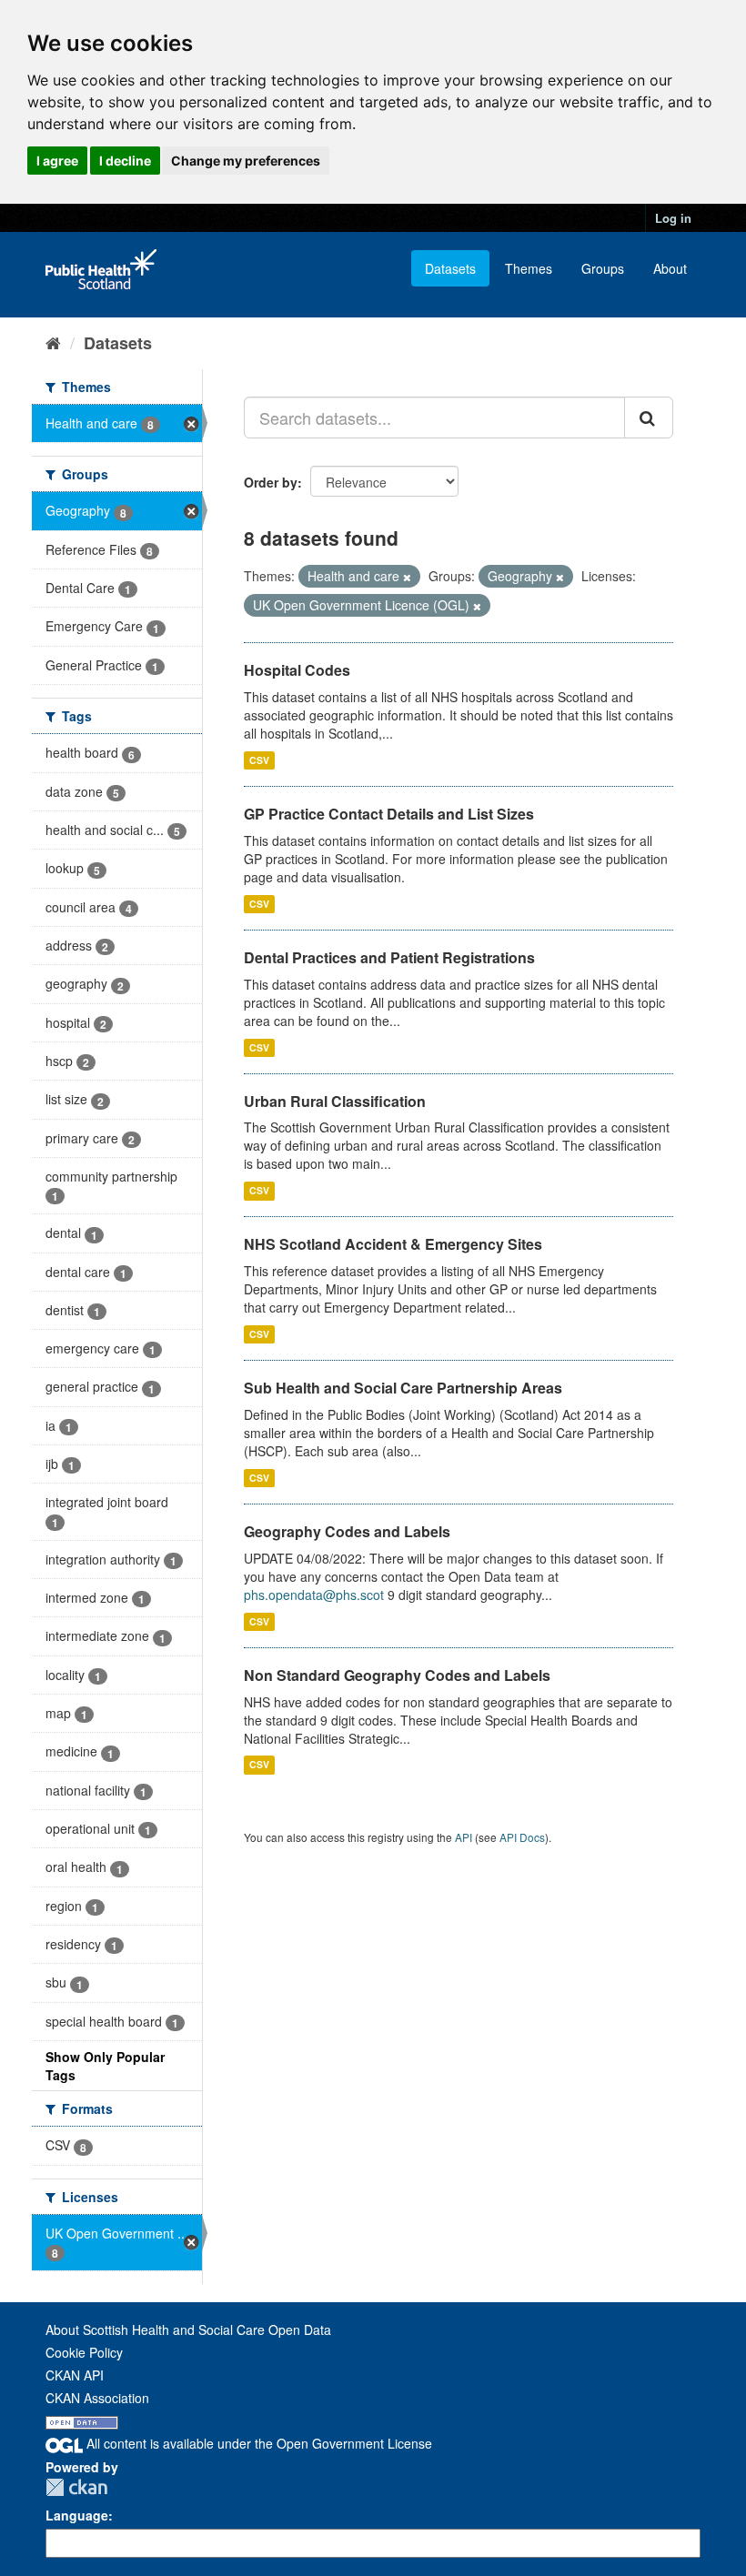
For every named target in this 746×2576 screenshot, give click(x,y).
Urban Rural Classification (335, 1101)
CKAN (76, 2487)
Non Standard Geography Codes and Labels (397, 1675)
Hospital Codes (297, 670)
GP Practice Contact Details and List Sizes (389, 814)
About (670, 268)
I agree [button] (57, 161)
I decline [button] (125, 161)
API (464, 1837)
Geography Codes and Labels (347, 1531)
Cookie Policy (84, 2352)
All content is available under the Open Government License (257, 2443)
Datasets (450, 268)
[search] (649, 418)
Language (77, 2515)
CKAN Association (97, 2398)
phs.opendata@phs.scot (314, 1595)
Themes (529, 268)
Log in (673, 218)
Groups (603, 268)
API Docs (522, 1837)
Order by (271, 482)
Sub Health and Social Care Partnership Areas (403, 1388)
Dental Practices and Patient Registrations (389, 957)
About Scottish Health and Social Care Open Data (188, 2329)
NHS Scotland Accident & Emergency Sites (393, 1244)
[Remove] (407, 577)
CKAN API (75, 2375)
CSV (259, 760)
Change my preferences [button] (246, 161)
